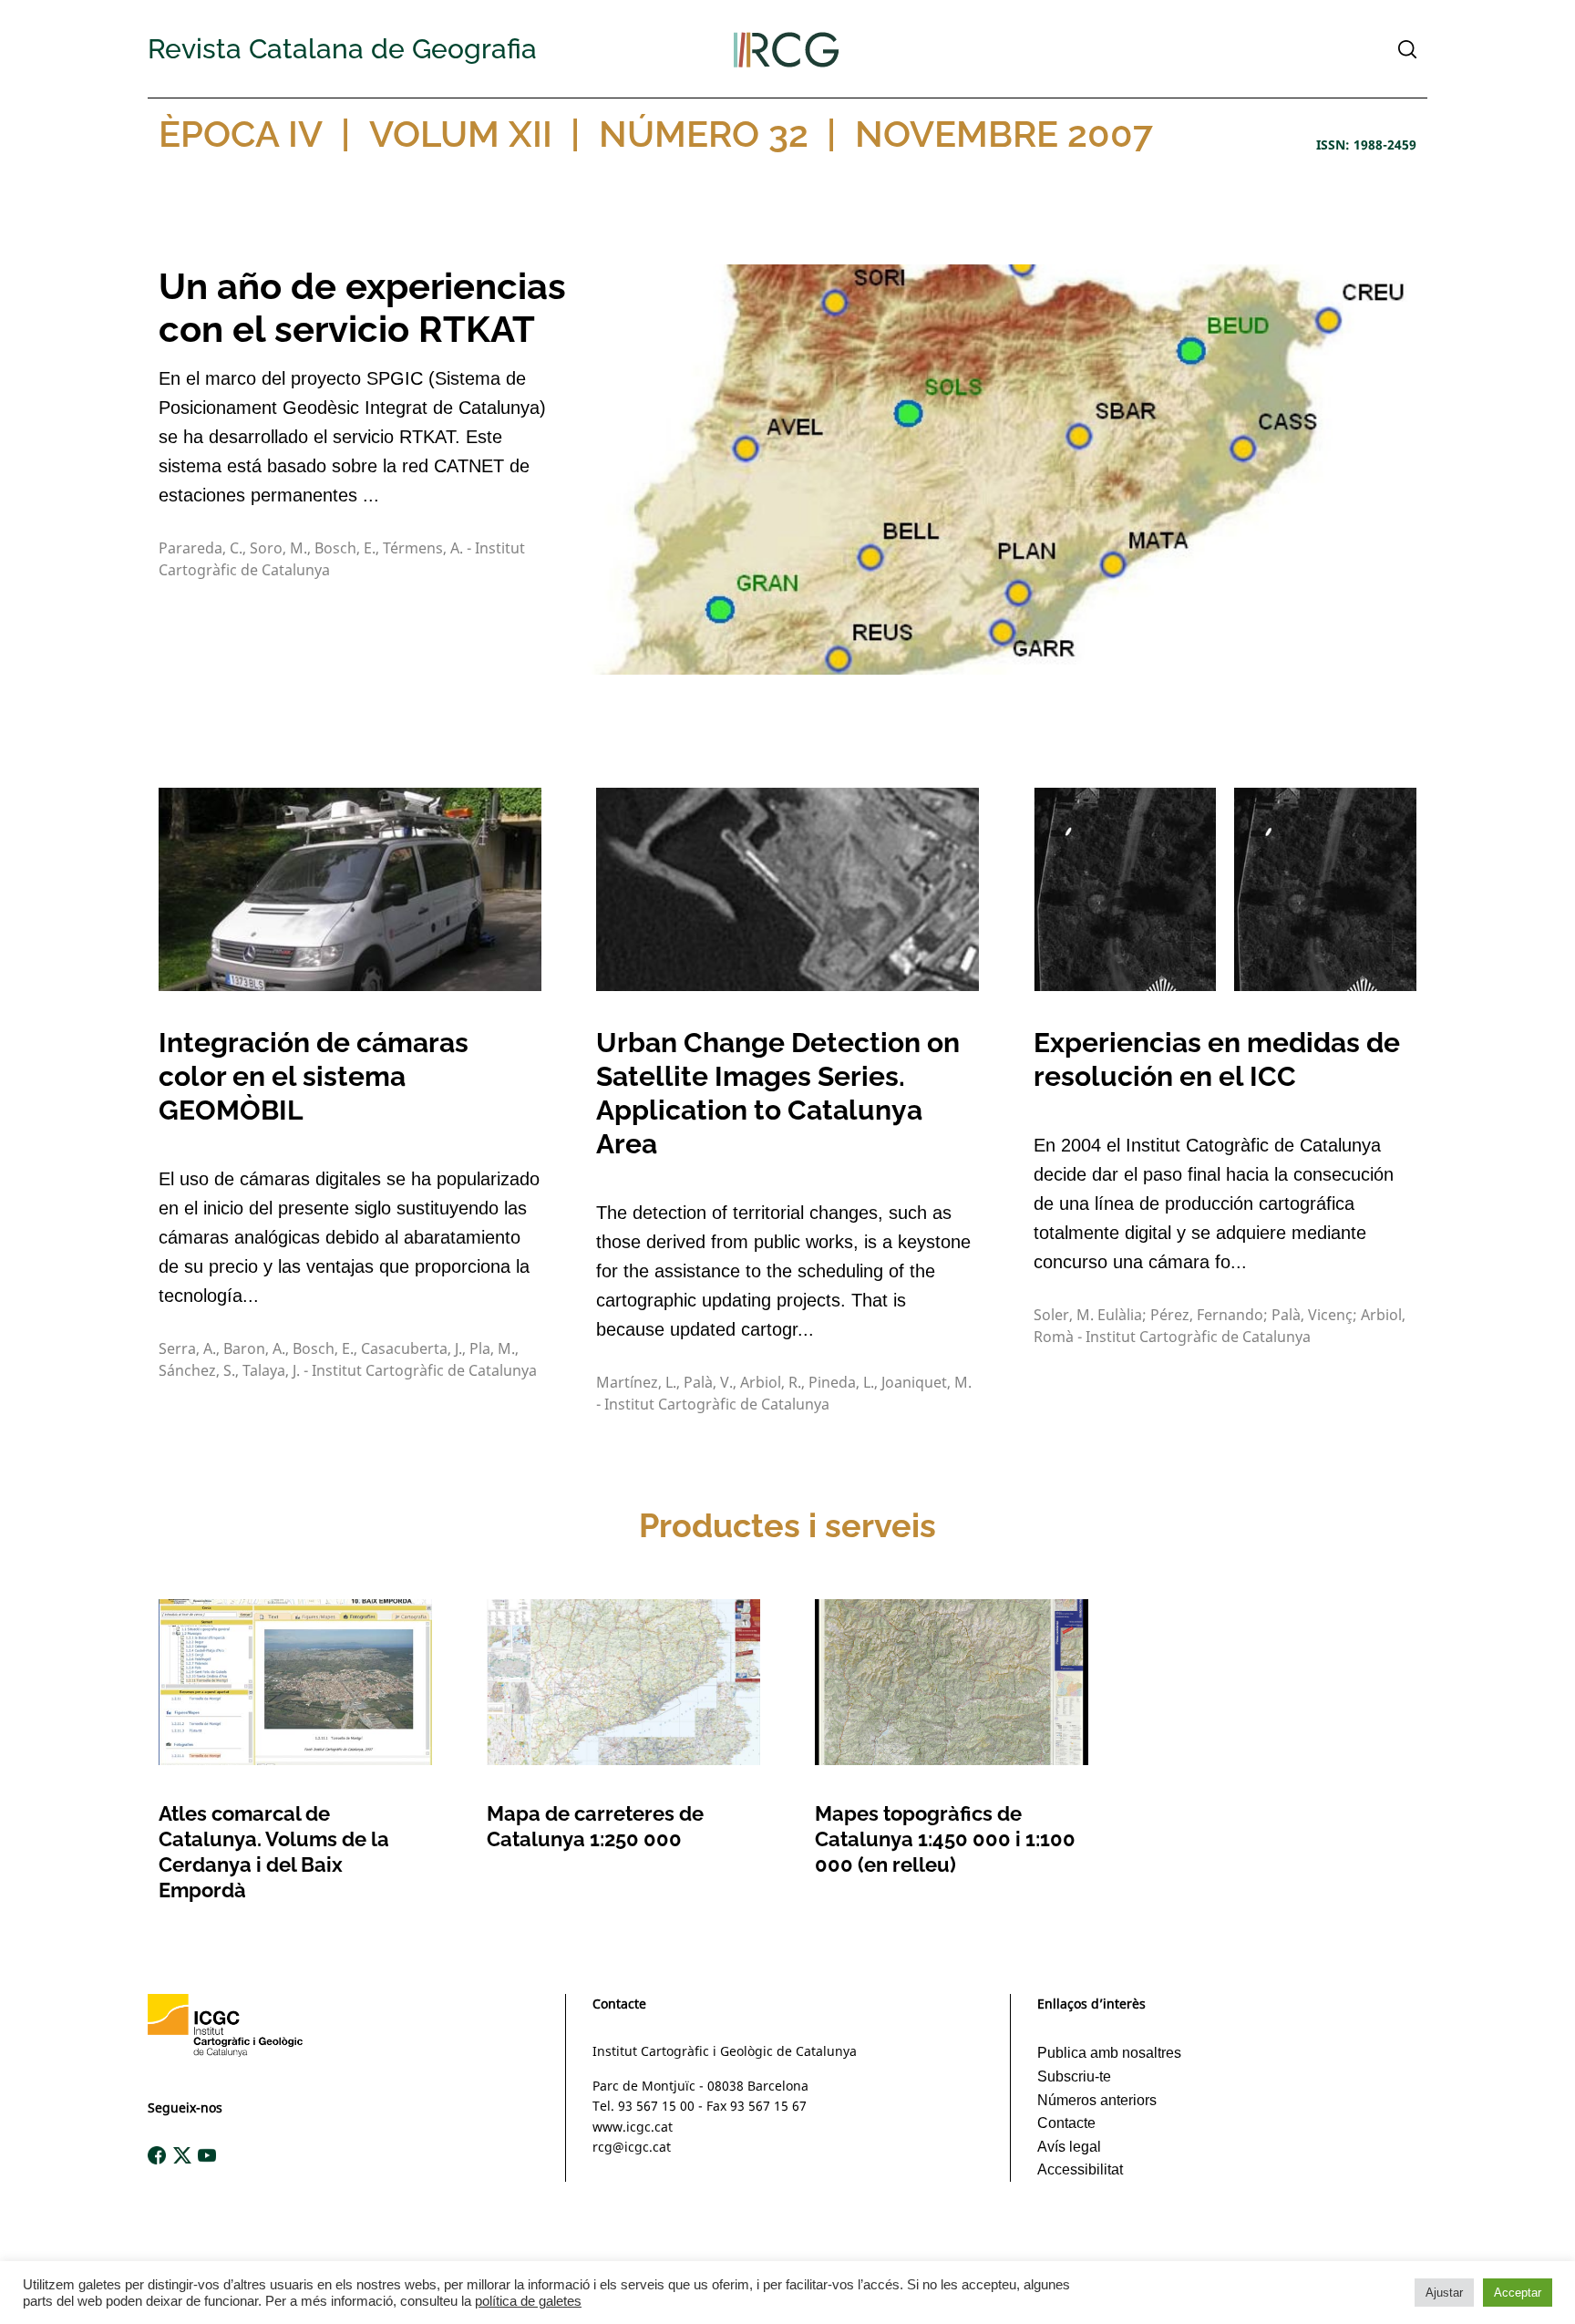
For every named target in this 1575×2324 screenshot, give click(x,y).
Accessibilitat (1080, 2169)
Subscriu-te (1074, 2076)
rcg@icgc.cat (632, 2147)
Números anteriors (1097, 2100)
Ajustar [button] (1444, 2293)
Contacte (1066, 2123)
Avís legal (1069, 2147)
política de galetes (528, 2301)
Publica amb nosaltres (1109, 2053)
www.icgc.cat (633, 2127)
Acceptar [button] (1518, 2293)
